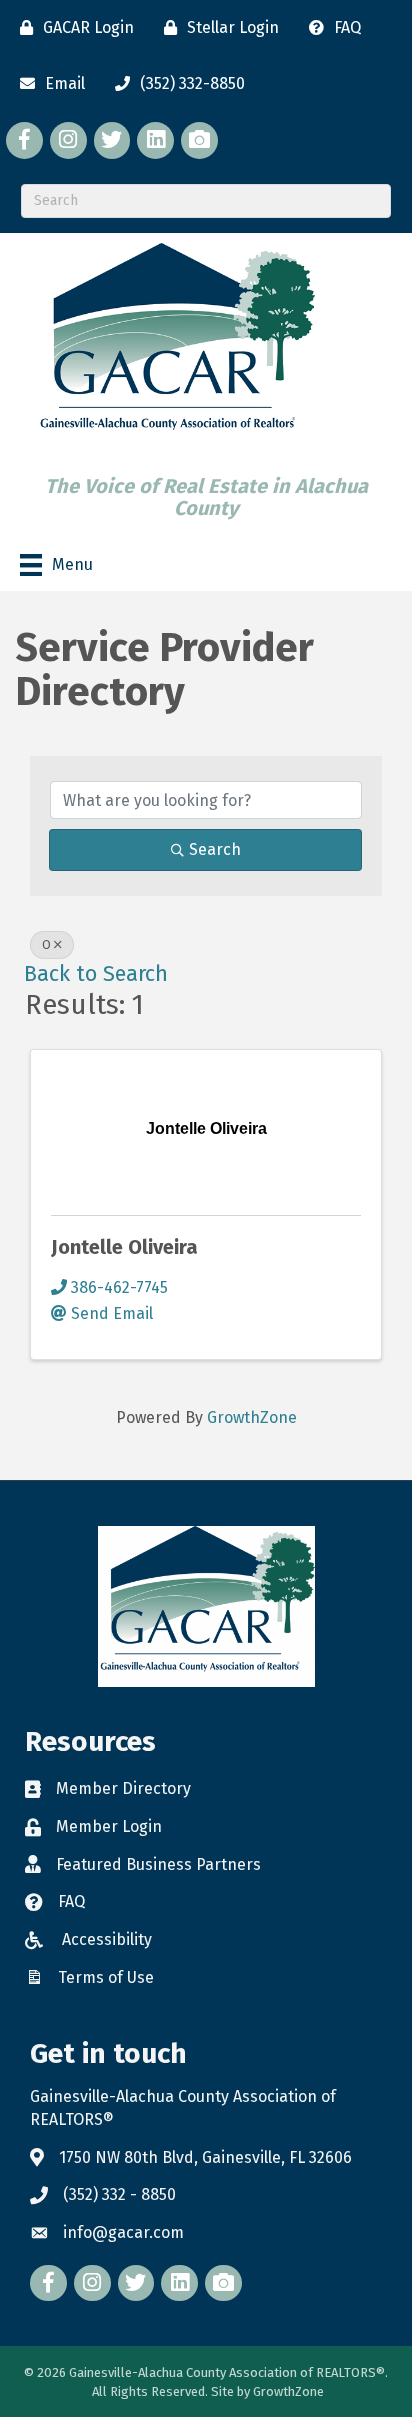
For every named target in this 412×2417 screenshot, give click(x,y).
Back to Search (96, 974)
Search (215, 849)
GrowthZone (252, 1417)
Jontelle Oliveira (124, 1247)
